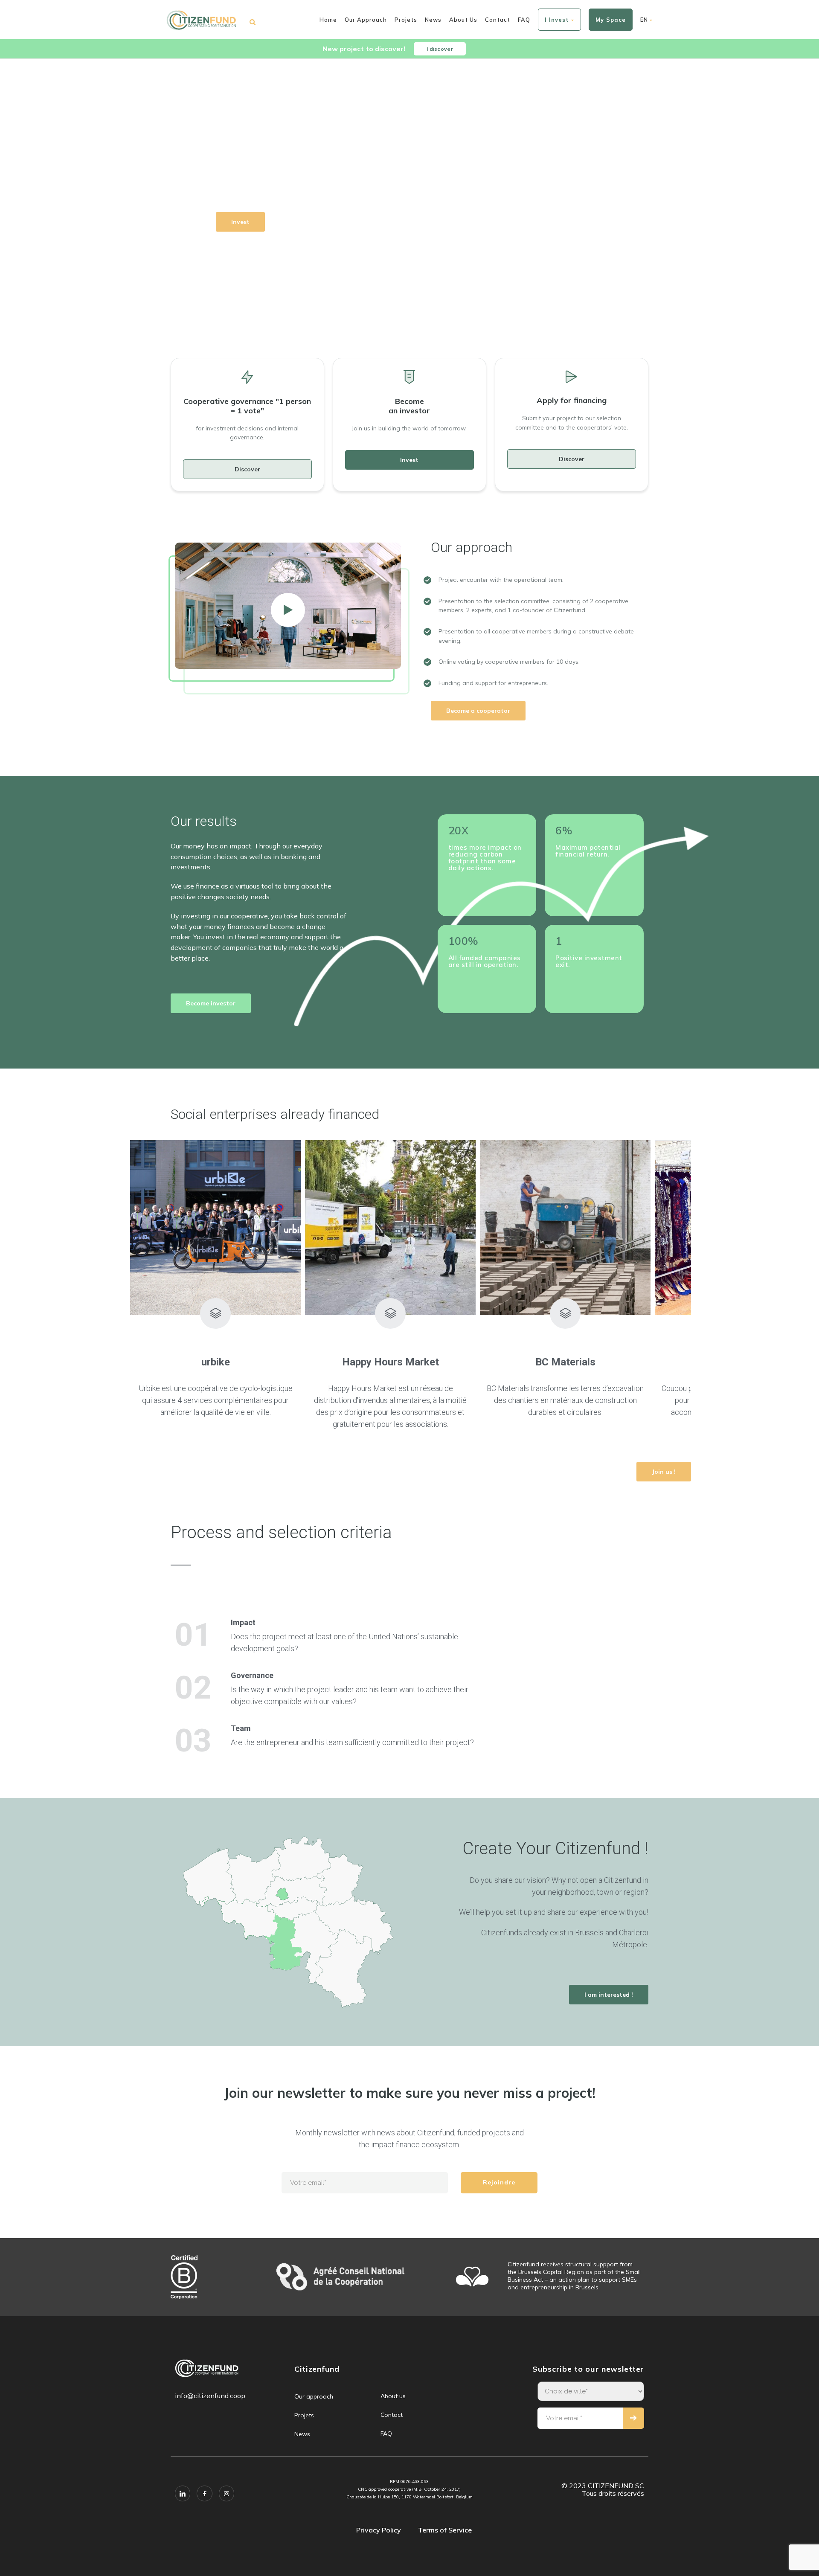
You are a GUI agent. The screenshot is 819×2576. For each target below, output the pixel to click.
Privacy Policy (379, 2530)
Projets (406, 20)
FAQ (524, 20)
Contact (498, 20)
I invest (557, 20)
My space (611, 20)
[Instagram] (227, 2493)
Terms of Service (445, 2530)
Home (328, 20)
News (433, 20)
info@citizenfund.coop (210, 2396)
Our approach (366, 20)
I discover (440, 49)
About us (463, 20)
